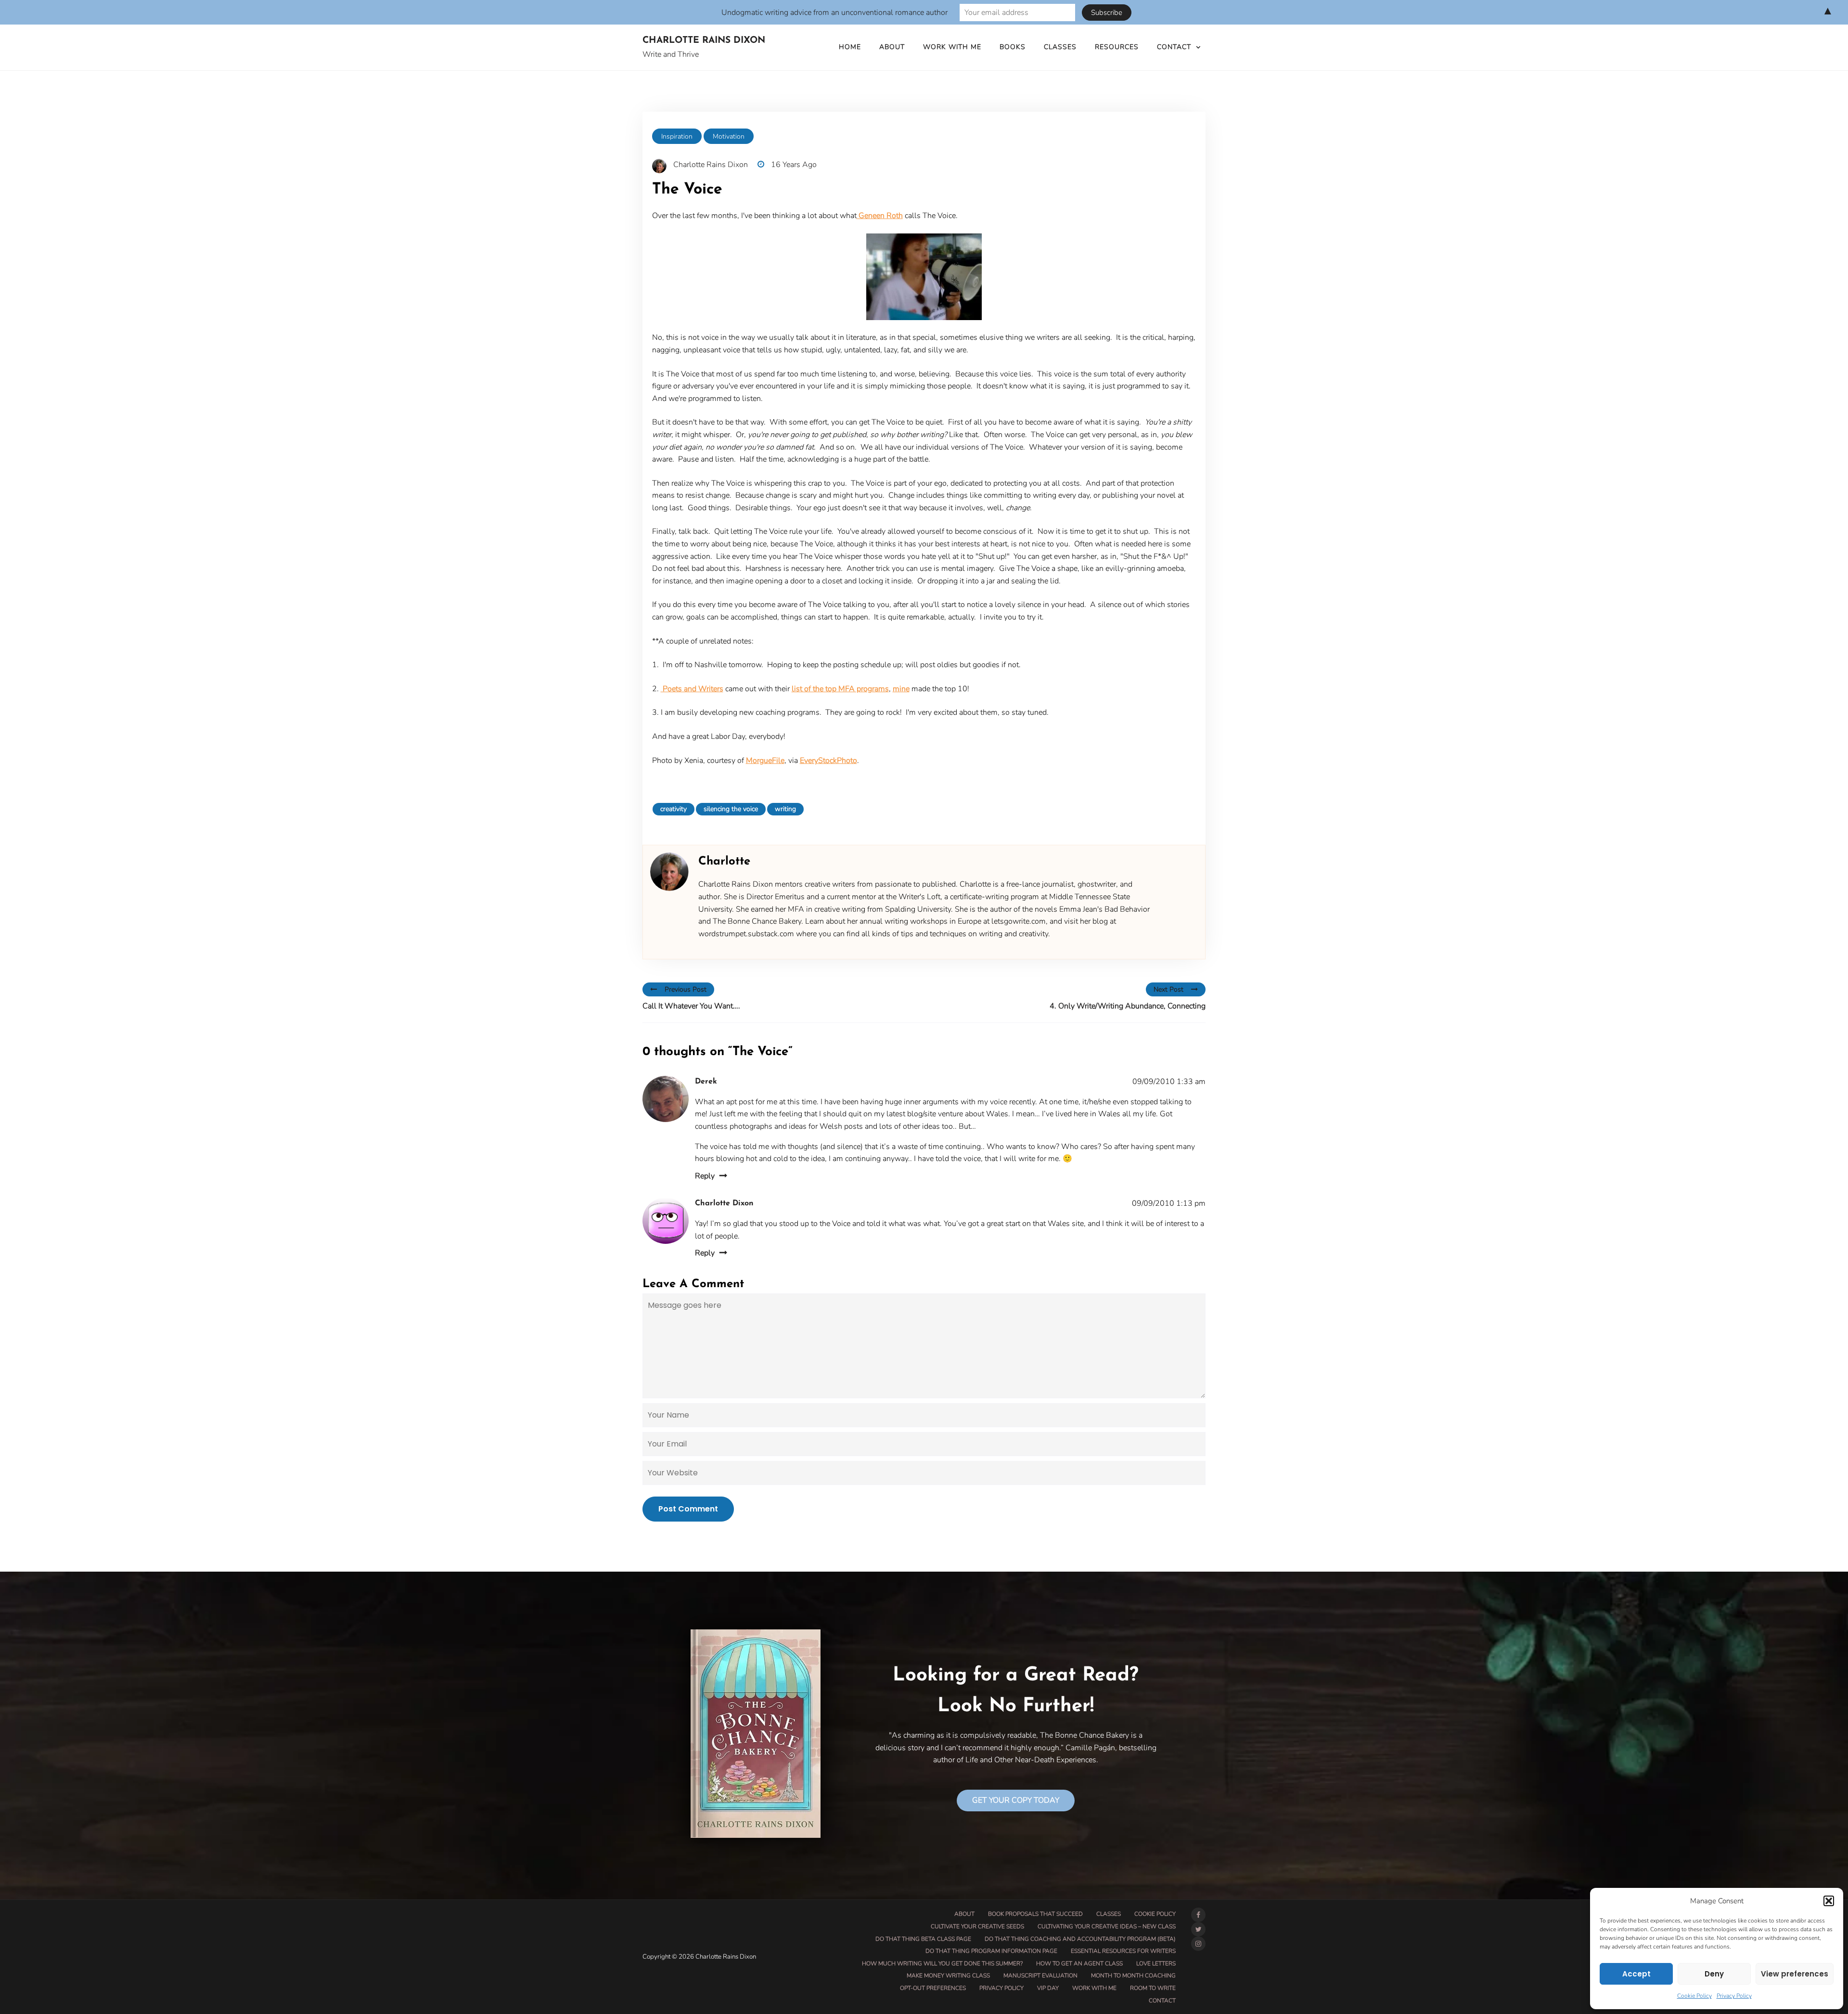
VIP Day (1048, 1988)
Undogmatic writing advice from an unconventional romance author (834, 13)
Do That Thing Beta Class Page (923, 1939)
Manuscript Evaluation (1040, 1975)
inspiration (677, 136)
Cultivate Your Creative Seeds (977, 1926)
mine (901, 689)
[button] (1829, 1901)
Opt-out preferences (933, 1988)
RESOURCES (1117, 47)
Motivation (729, 136)
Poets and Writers (692, 689)
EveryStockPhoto (828, 761)
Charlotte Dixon (724, 1203)
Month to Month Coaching (1133, 1975)
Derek (706, 1082)
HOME (850, 47)
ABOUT (892, 47)
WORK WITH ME (952, 47)
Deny (1714, 1974)
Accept (1636, 1974)
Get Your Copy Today (1016, 1800)
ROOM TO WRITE (1153, 1988)
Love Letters (1156, 1963)
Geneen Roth (880, 216)
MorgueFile (765, 761)
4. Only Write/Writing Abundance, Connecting (1128, 1006)
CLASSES (1060, 47)
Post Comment (688, 1509)
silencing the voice (731, 809)
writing (785, 809)
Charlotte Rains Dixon (704, 41)
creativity (674, 809)
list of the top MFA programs (840, 689)
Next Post (1168, 989)
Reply (705, 1176)
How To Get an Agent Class (1079, 1963)
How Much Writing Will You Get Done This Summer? (942, 1963)
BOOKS (1013, 47)
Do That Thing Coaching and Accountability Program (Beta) (1080, 1939)
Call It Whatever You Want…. (691, 1006)
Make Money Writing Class (948, 1975)
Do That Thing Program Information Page (991, 1951)
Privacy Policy (1734, 1996)
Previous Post (686, 989)
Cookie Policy (1694, 1996)
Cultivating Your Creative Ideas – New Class (1107, 1926)
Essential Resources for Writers (1123, 1951)
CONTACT (1174, 47)
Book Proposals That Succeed (1035, 1914)
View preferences (1795, 1974)
